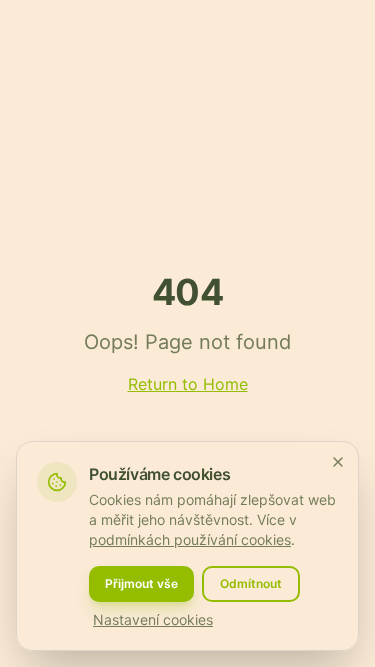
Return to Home (188, 384)
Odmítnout (251, 583)
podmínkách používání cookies (190, 539)
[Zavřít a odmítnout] (338, 462)
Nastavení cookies (153, 619)
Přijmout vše (141, 583)
